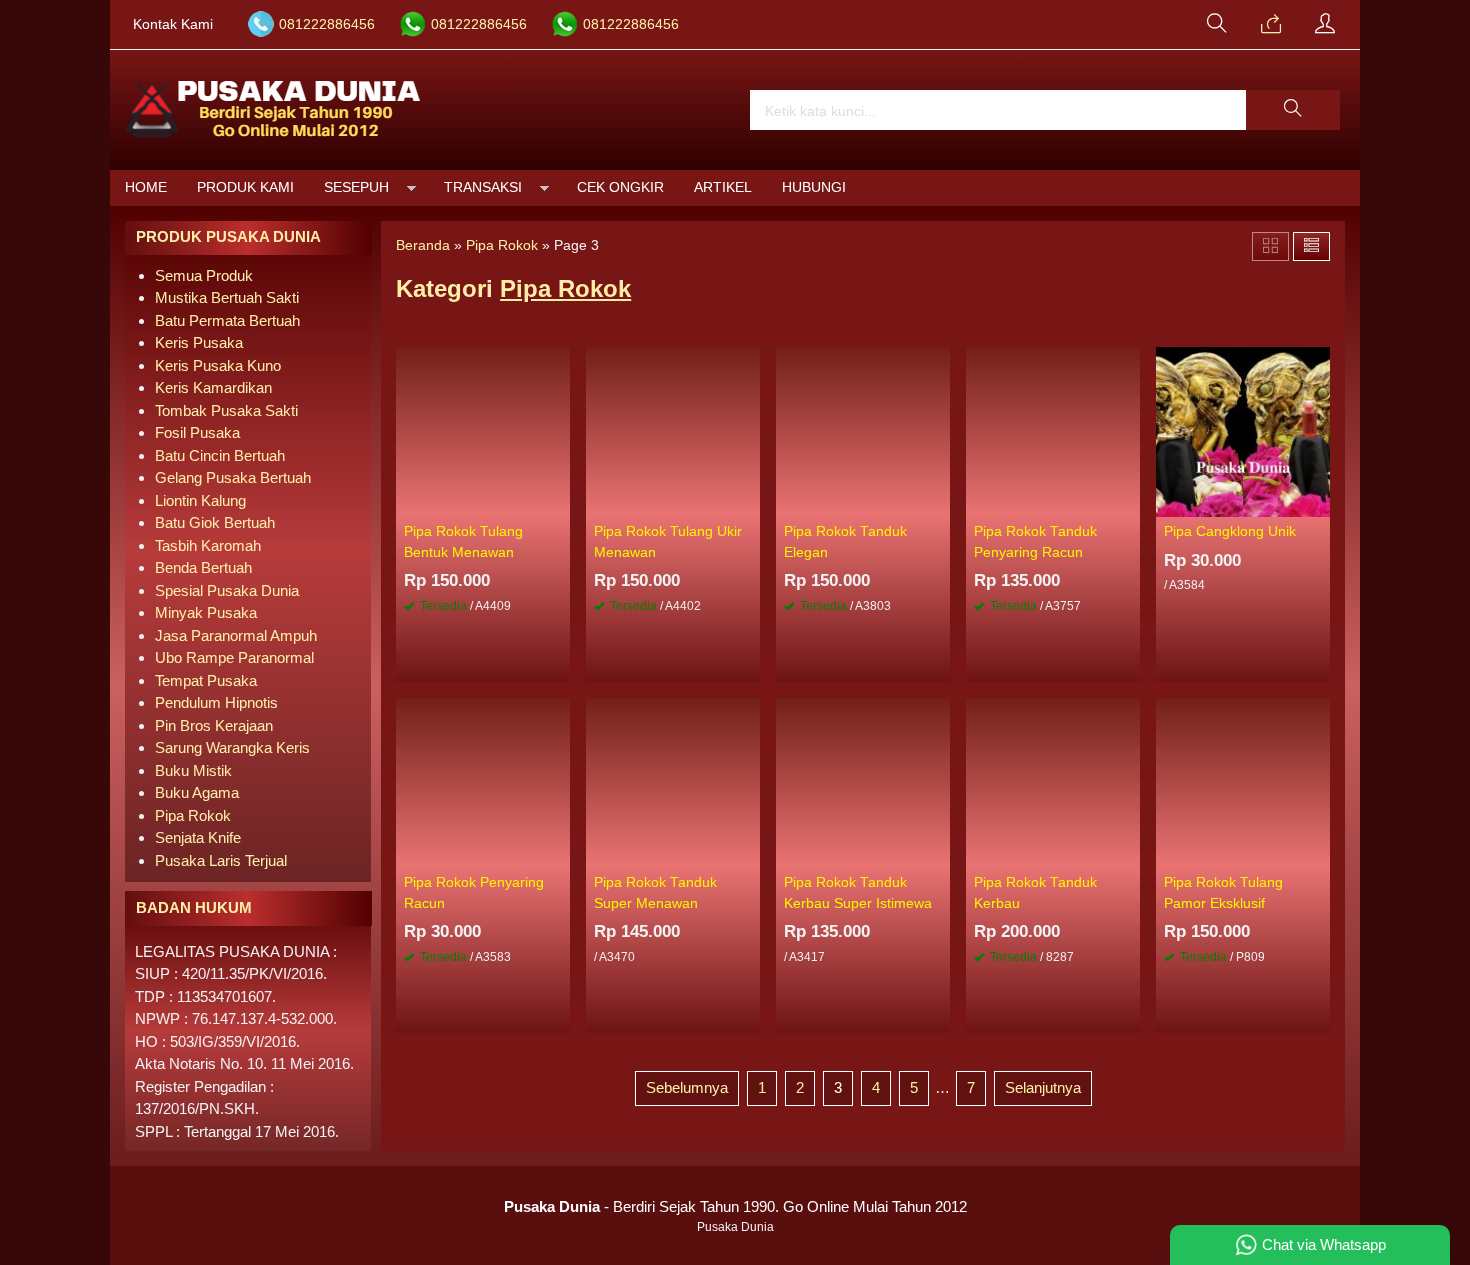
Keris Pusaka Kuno (218, 365)
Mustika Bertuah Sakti (227, 297)
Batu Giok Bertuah (215, 522)
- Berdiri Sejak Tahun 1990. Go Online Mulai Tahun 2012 (735, 1206)
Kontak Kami (173, 24)
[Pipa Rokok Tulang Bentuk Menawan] (483, 430)
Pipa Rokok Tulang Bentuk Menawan (463, 541)
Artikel (723, 187)
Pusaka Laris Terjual (221, 860)
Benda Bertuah (203, 567)
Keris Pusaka (199, 342)
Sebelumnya (687, 1087)
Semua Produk (204, 275)
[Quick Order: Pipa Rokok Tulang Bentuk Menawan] (558, 501)
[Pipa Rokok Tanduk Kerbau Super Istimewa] (863, 781)
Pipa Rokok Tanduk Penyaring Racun (1035, 541)
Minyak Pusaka (206, 612)
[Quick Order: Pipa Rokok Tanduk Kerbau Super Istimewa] (938, 852)
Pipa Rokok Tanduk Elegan (845, 541)
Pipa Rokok (193, 815)
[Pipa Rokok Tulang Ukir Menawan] (673, 430)
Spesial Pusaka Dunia (227, 590)
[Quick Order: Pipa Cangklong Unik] (1318, 501)
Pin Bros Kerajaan (214, 725)
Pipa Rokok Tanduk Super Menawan (655, 892)
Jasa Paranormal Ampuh (236, 635)
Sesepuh (356, 187)
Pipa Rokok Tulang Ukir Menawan (668, 541)
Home (146, 187)
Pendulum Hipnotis (216, 702)
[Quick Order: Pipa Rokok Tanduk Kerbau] (1128, 852)
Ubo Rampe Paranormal (234, 657)
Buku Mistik (193, 770)
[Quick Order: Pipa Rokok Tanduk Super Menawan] (748, 852)
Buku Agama (197, 792)
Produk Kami (245, 187)
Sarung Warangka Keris (232, 747)
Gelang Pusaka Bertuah (233, 477)
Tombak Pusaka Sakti (226, 410)
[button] (1293, 110)
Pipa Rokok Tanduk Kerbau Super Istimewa (858, 892)
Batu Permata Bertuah (227, 320)
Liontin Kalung (200, 500)
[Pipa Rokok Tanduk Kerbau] (1053, 781)
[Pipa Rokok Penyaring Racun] (483, 781)
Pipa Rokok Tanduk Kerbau (1035, 892)
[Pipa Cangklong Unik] (1243, 430)
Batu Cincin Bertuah (220, 455)
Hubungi (814, 187)
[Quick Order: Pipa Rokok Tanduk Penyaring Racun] (1128, 501)
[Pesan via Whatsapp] (1271, 25)
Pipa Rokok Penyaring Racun (474, 892)
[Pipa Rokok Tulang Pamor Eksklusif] (1243, 781)
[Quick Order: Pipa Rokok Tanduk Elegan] (938, 501)
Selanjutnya (1043, 1087)
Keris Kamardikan (213, 387)
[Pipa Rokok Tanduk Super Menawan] (673, 781)
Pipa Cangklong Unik (1230, 531)
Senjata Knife (198, 837)
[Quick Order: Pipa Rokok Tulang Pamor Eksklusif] (1318, 852)
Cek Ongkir (620, 187)
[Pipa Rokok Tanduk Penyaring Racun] (1053, 430)
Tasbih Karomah (208, 545)
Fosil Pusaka (197, 432)
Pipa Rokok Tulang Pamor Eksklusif (1223, 892)
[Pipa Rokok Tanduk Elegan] (863, 430)
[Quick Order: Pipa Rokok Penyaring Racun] (558, 852)
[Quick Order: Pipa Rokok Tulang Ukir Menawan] (748, 501)
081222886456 (327, 24)
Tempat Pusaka (206, 680)
